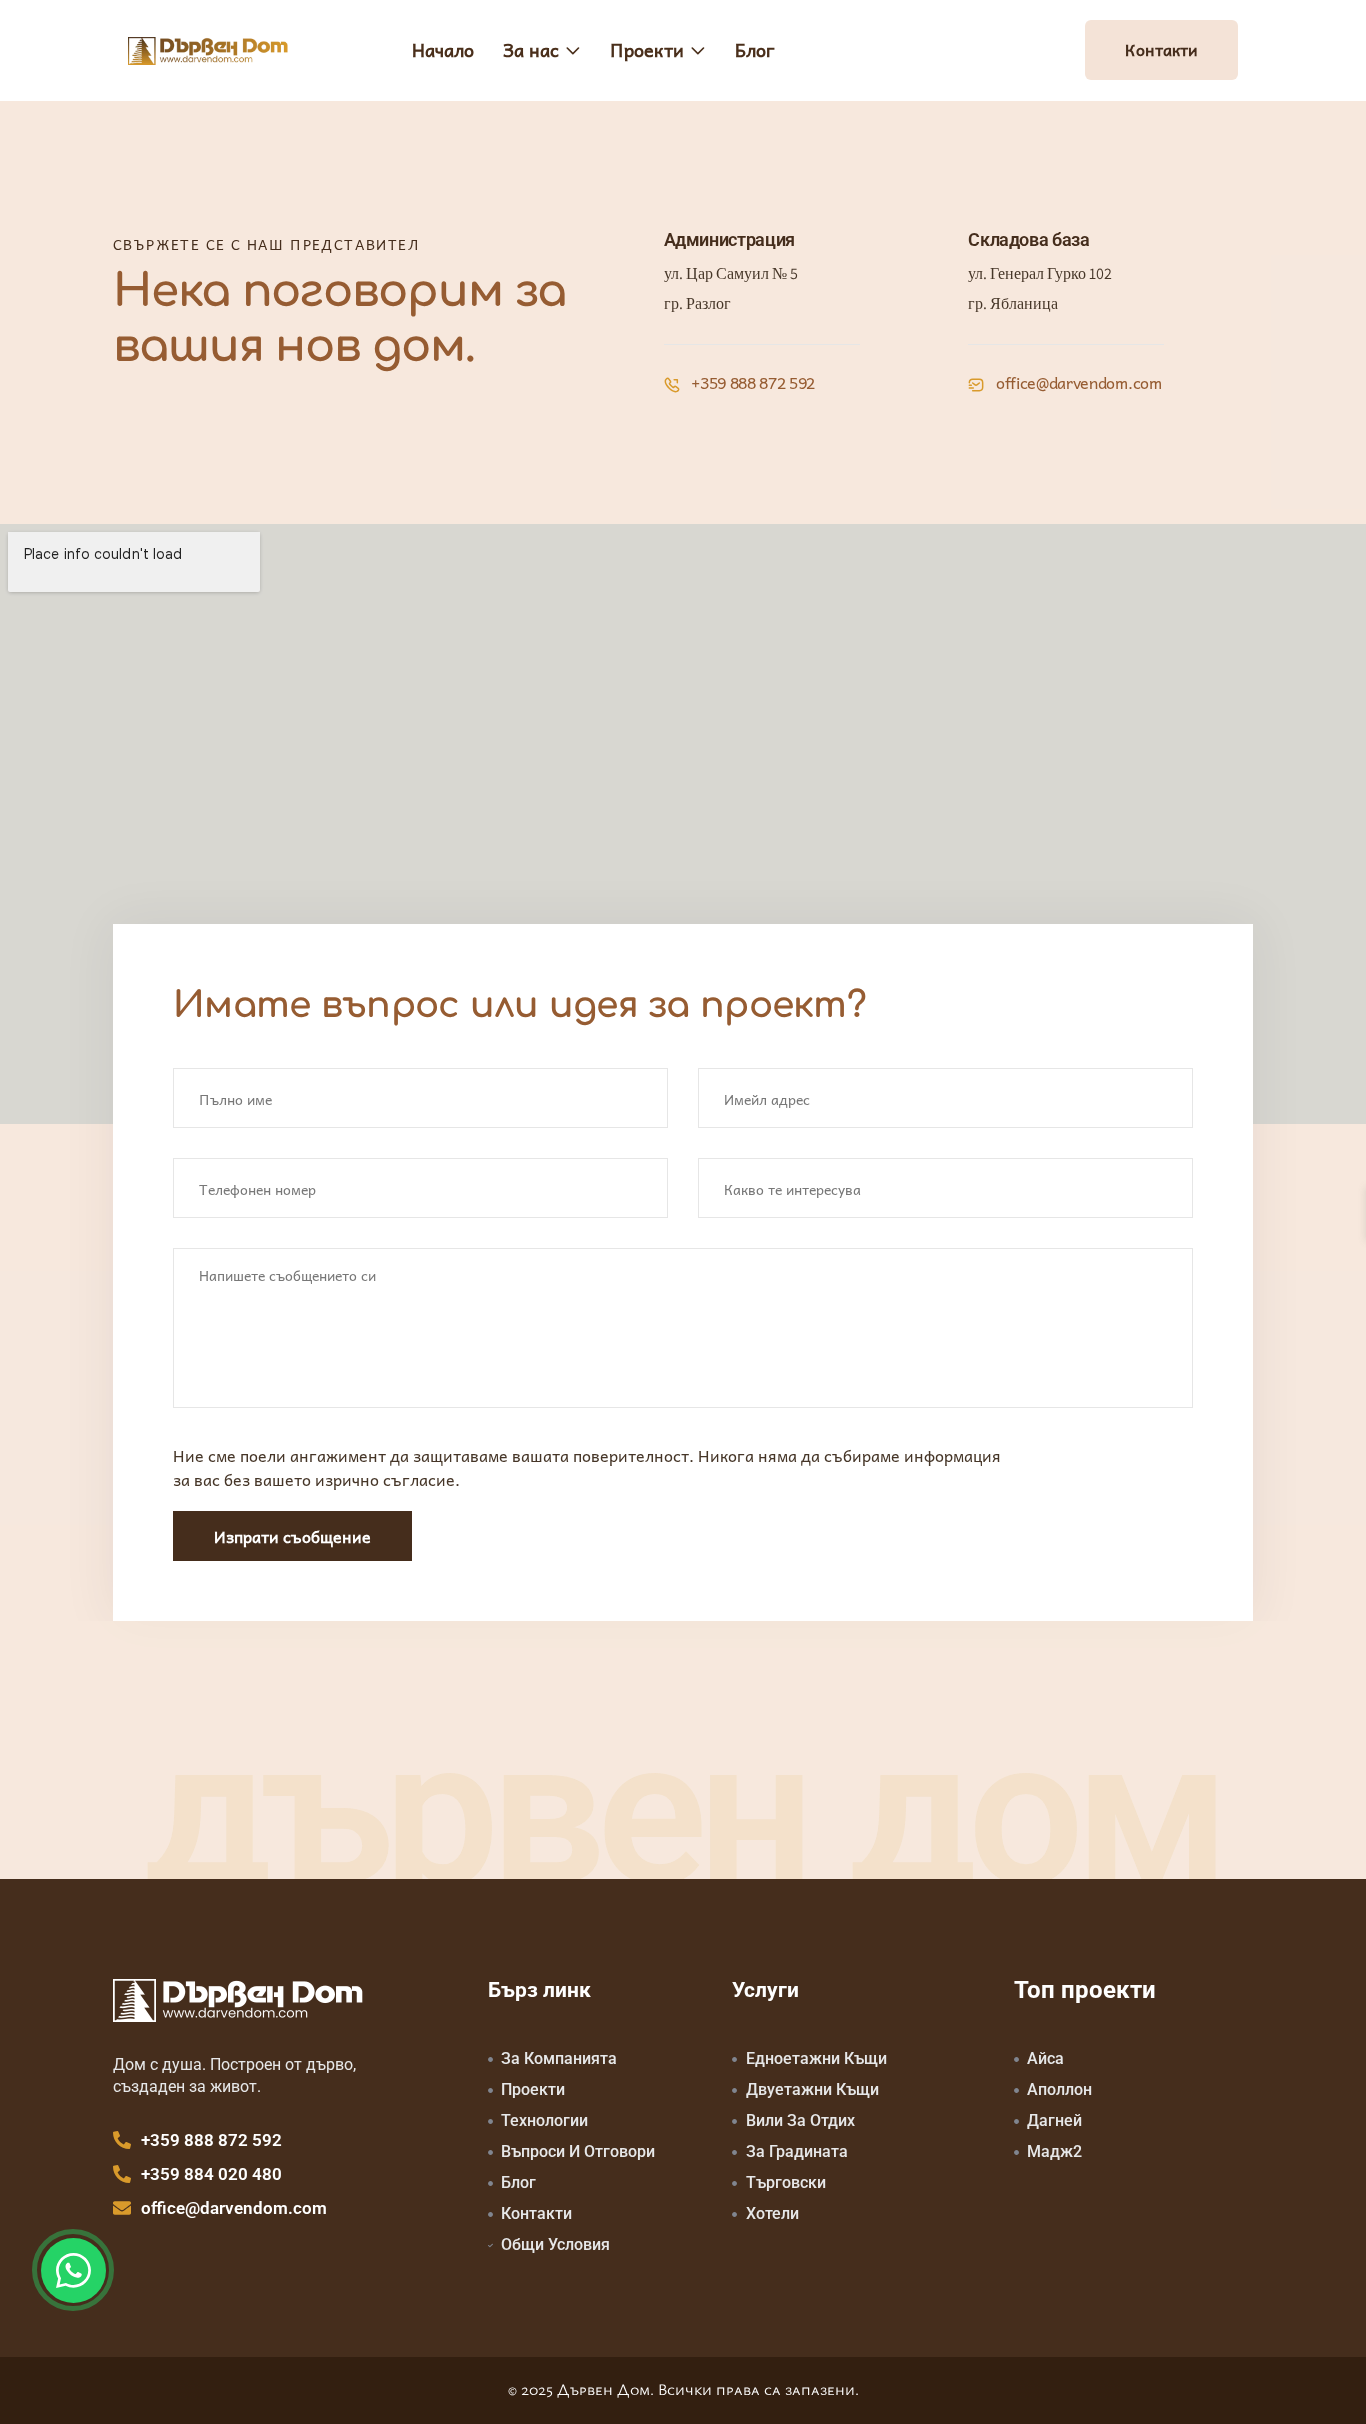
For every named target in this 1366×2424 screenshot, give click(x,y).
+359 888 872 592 (752, 382)
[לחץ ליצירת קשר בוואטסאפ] (73, 2270)
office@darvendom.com (1076, 382)
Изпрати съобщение (292, 1536)
